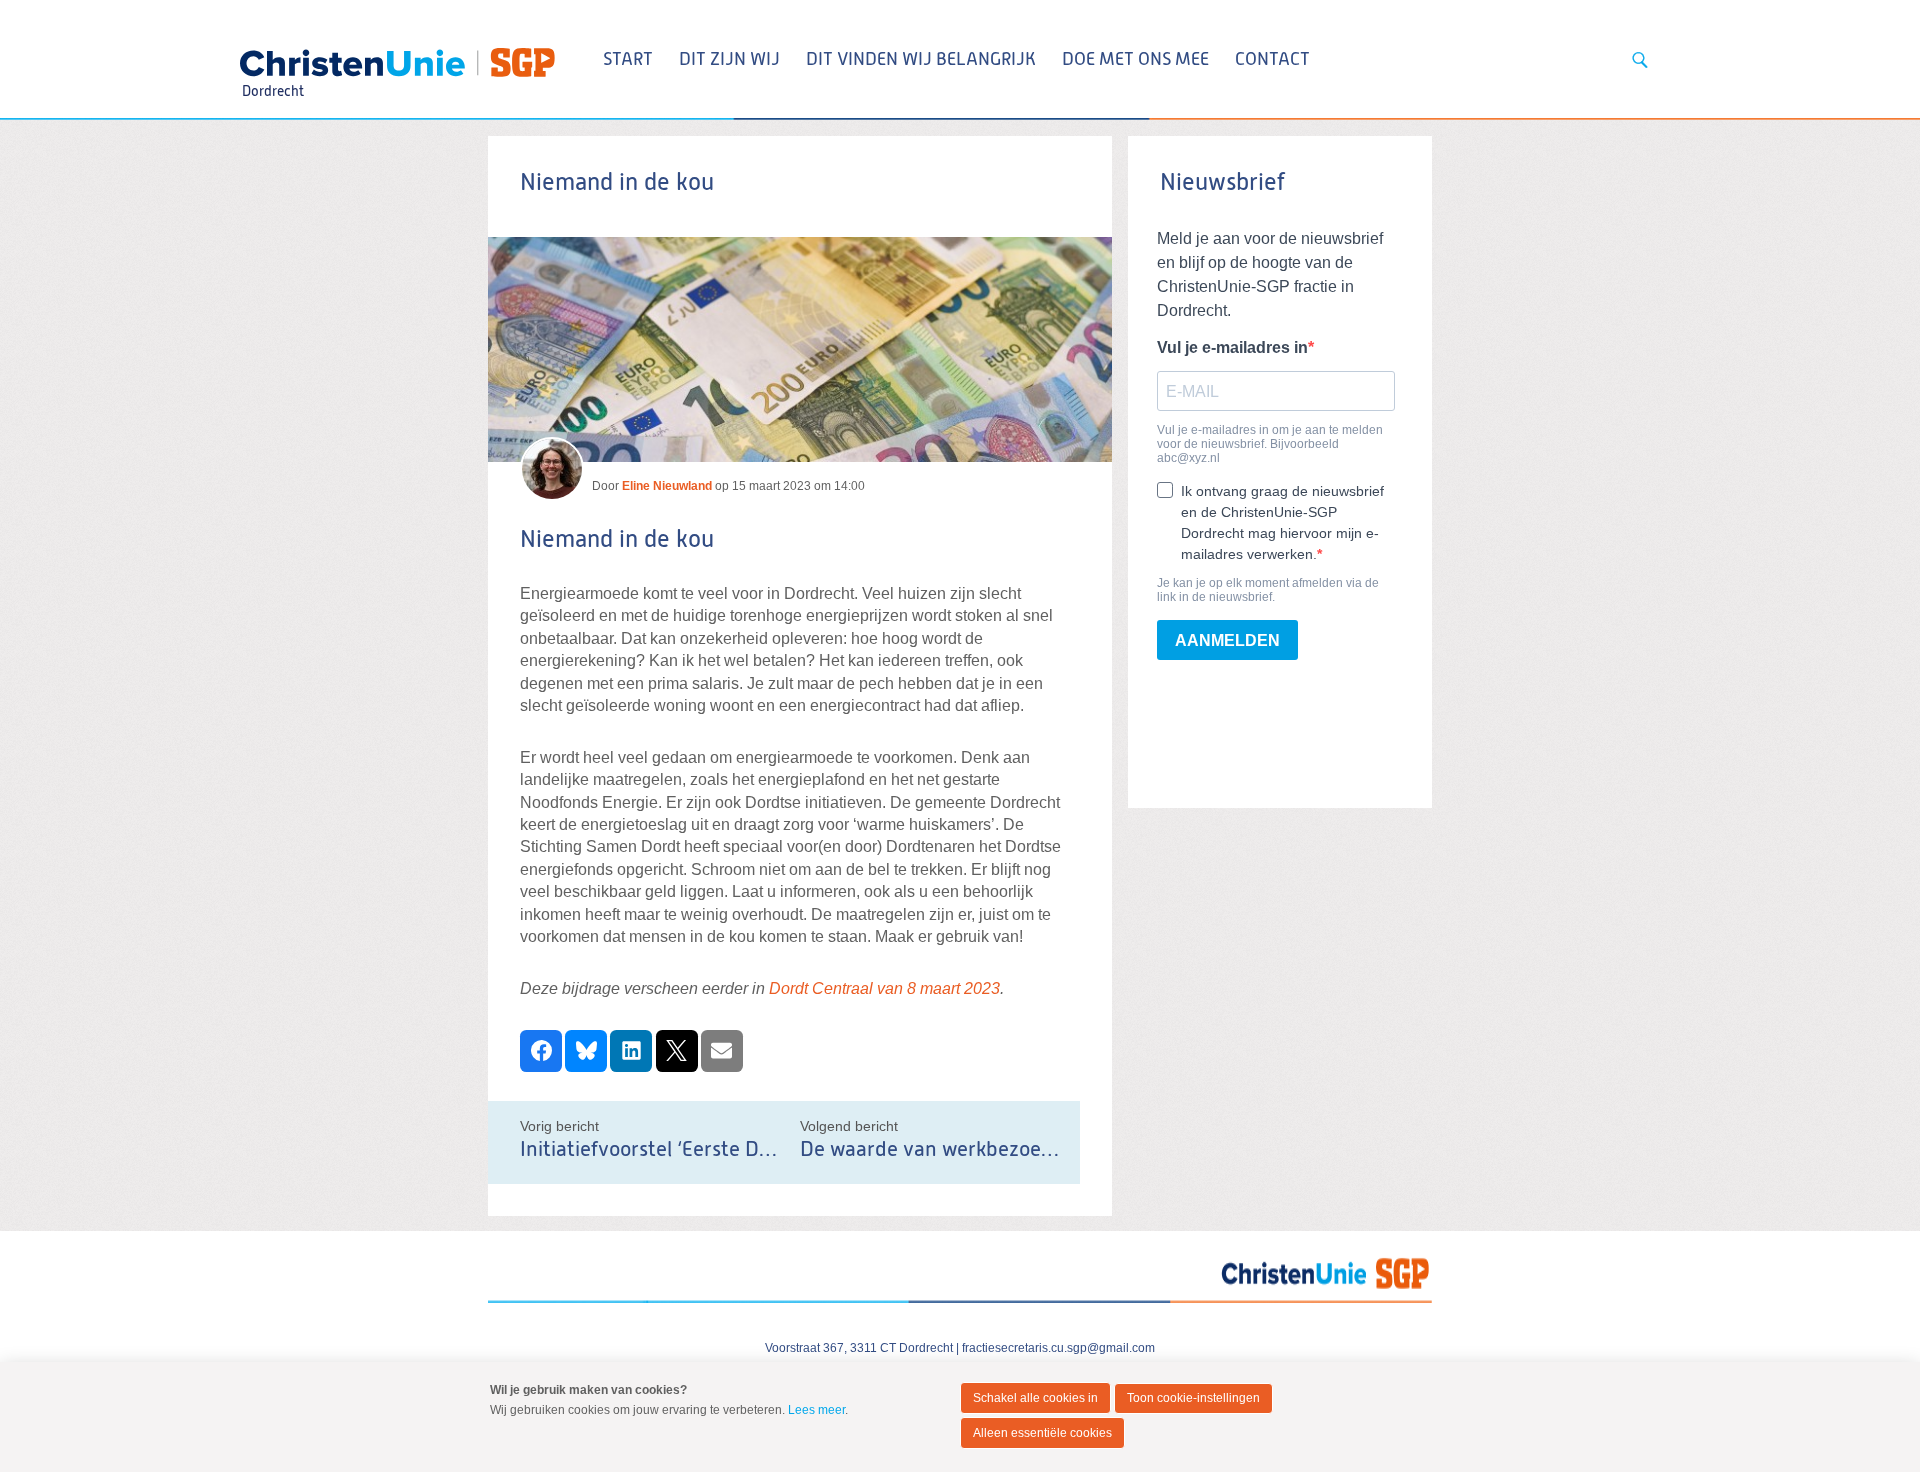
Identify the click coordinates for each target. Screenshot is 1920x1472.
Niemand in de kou (617, 540)
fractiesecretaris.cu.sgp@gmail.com (1058, 1348)
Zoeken (1640, 60)
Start (628, 60)
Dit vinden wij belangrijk (921, 60)
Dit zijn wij (729, 60)
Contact (1272, 60)
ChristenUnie (272, 56)
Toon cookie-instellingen (1193, 1398)
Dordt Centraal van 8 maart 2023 (884, 988)
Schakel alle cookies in (1035, 1398)
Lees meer (816, 1410)
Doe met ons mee (1135, 60)
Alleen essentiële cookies (1042, 1433)
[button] (541, 1051)
